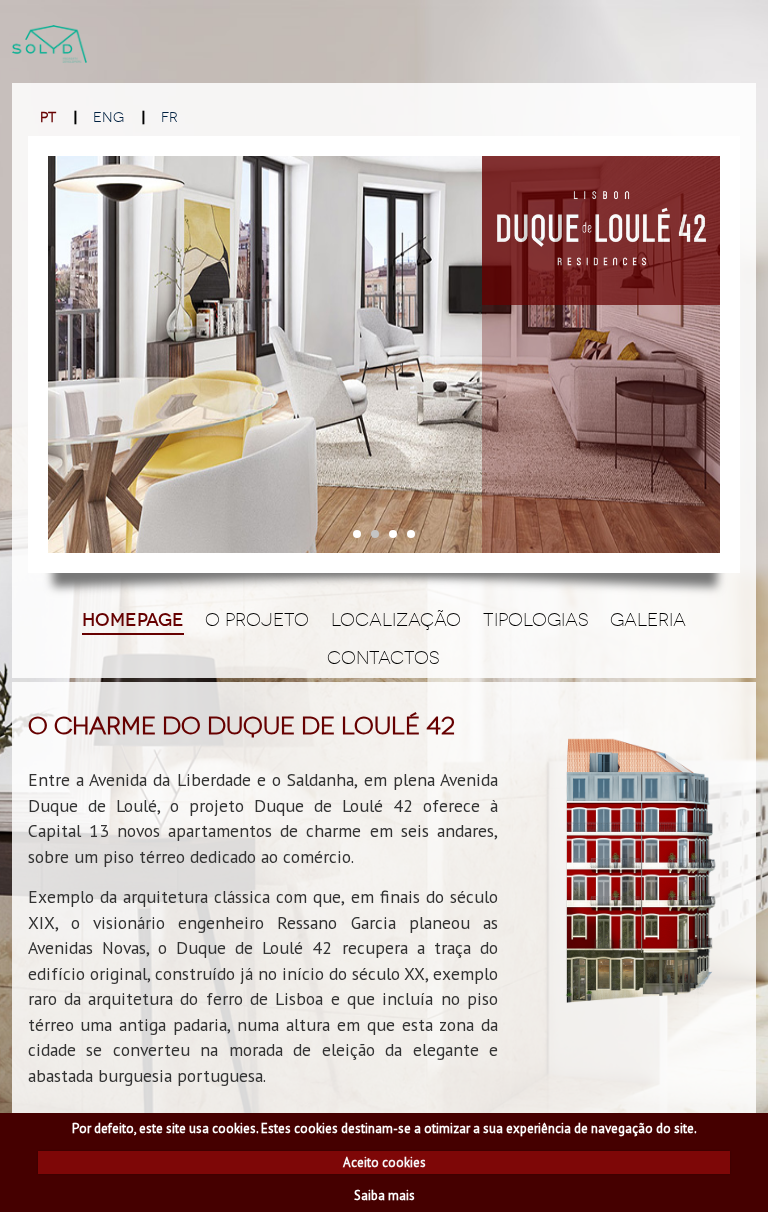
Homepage (133, 620)
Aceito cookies (384, 1162)
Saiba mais (384, 1195)
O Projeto (257, 620)
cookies (234, 1128)
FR (169, 117)
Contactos (383, 658)
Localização (396, 620)
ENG (108, 117)
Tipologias (536, 620)
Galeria (648, 620)
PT (48, 117)
